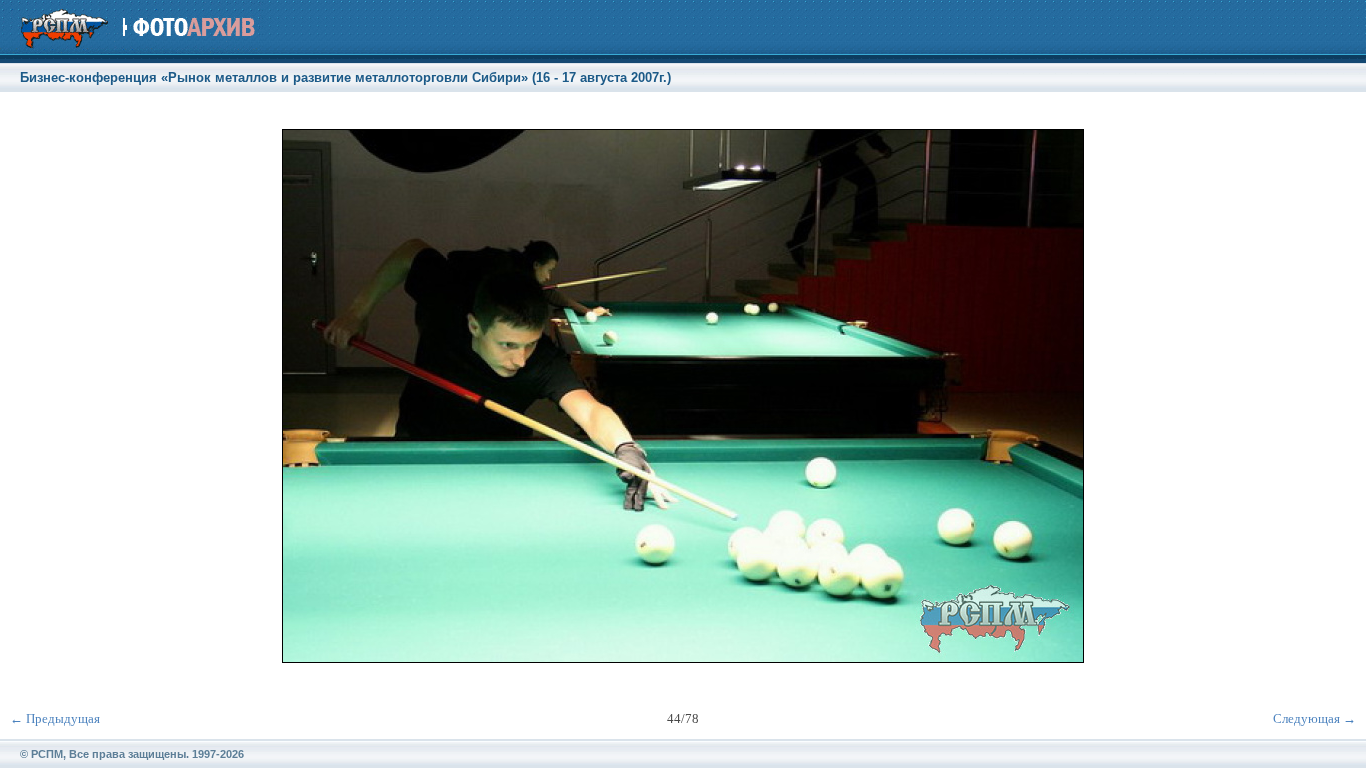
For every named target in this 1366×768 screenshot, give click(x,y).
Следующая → (1314, 718)
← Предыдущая (55, 718)
